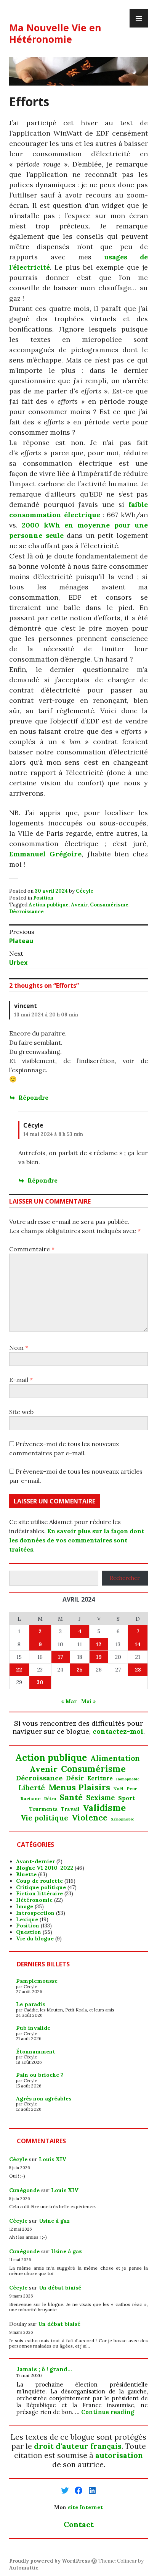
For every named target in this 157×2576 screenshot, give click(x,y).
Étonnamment (36, 2052)
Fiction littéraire (39, 1893)
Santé (71, 1797)
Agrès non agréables (44, 2099)
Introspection (35, 1913)
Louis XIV (53, 2159)
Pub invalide (33, 2028)
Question (29, 1932)
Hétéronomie (34, 1900)
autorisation (119, 2455)
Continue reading (108, 2412)
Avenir (79, 905)
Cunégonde (24, 2190)
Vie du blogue (35, 1938)
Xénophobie (123, 1819)
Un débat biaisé (60, 2288)
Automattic (24, 2568)
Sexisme (100, 1798)
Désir (75, 1778)
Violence (90, 1818)
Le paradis (30, 2004)
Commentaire (32, 1249)
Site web (21, 1412)
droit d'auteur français (78, 2446)
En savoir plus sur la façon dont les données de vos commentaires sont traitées (77, 1540)
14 (138, 1644)
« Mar (69, 1701)
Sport (127, 1798)
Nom (19, 1348)
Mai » (89, 1701)
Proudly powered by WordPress (50, 2561)
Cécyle (85, 891)
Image (25, 1906)
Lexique (27, 1919)
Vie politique (44, 1818)
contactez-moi (118, 1731)
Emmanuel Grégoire (45, 854)
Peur (132, 1789)
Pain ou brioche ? (40, 2075)
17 (61, 1657)
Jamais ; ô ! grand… (44, 2369)
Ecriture (100, 1778)
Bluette (26, 1874)
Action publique (49, 905)
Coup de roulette (39, 1881)
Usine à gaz (54, 2221)
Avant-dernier (35, 1861)
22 (19, 1670)
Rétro (50, 1799)
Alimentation (115, 1758)
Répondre (33, 1097)
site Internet (85, 2507)
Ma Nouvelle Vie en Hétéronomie (55, 33)
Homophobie (128, 1779)
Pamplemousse (37, 1981)
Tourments (43, 1809)
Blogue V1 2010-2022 (45, 1868)
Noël (119, 1789)
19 (99, 1657)
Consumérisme (109, 905)
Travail (70, 1809)
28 (138, 1670)
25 (80, 1670)
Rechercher (125, 1578)
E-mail (21, 1380)
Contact (79, 2524)
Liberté (32, 1788)
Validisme (104, 1807)
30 (40, 1682)
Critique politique (41, 1887)
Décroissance (26, 912)
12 (99, 1644)
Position (43, 898)
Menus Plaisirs (79, 1787)
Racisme (31, 1799)
